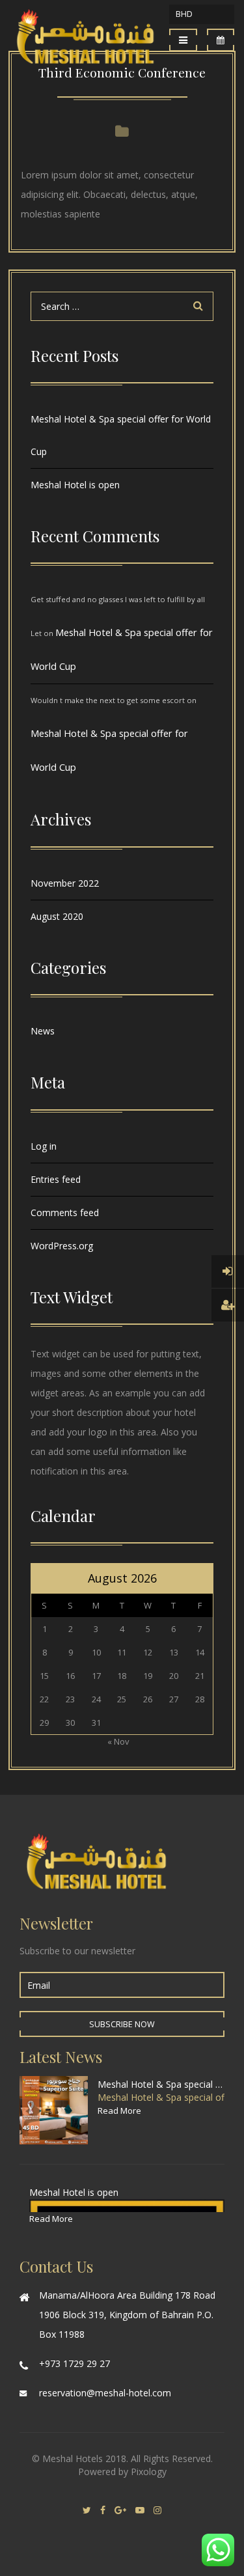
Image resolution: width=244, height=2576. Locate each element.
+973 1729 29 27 (75, 2363)
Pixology (149, 2472)
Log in (44, 1146)
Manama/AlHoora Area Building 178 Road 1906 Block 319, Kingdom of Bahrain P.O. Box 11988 (127, 2315)
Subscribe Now (122, 2024)
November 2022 (65, 883)
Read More (119, 2111)
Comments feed (65, 1212)
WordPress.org (62, 1246)
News (43, 1031)
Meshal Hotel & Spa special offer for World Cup (121, 435)
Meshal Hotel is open (75, 485)
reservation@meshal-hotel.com (105, 2393)
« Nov (118, 1741)
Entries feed (56, 1179)
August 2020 (57, 916)
